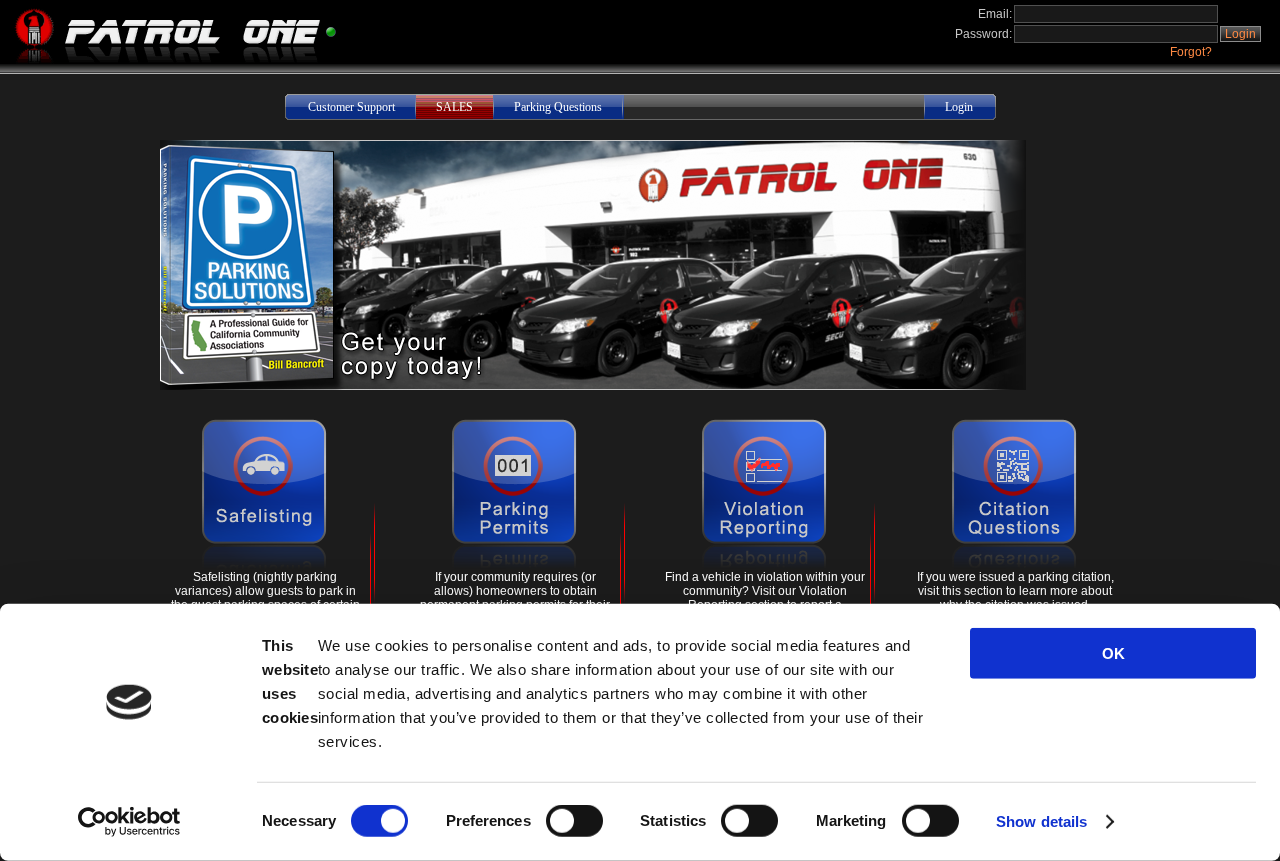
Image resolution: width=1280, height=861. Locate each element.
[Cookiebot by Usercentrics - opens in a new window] (129, 822)
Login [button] (1240, 34)
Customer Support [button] (351, 107)
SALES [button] (454, 107)
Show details (1041, 821)
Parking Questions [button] (558, 107)
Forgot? (1191, 52)
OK (1113, 653)
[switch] (574, 821)
